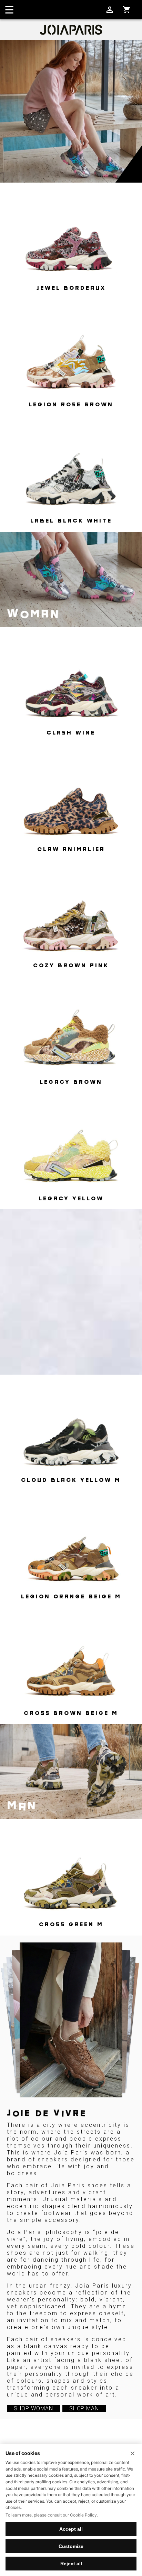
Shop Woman (33, 2408)
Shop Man (84, 2408)
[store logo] (71, 30)
